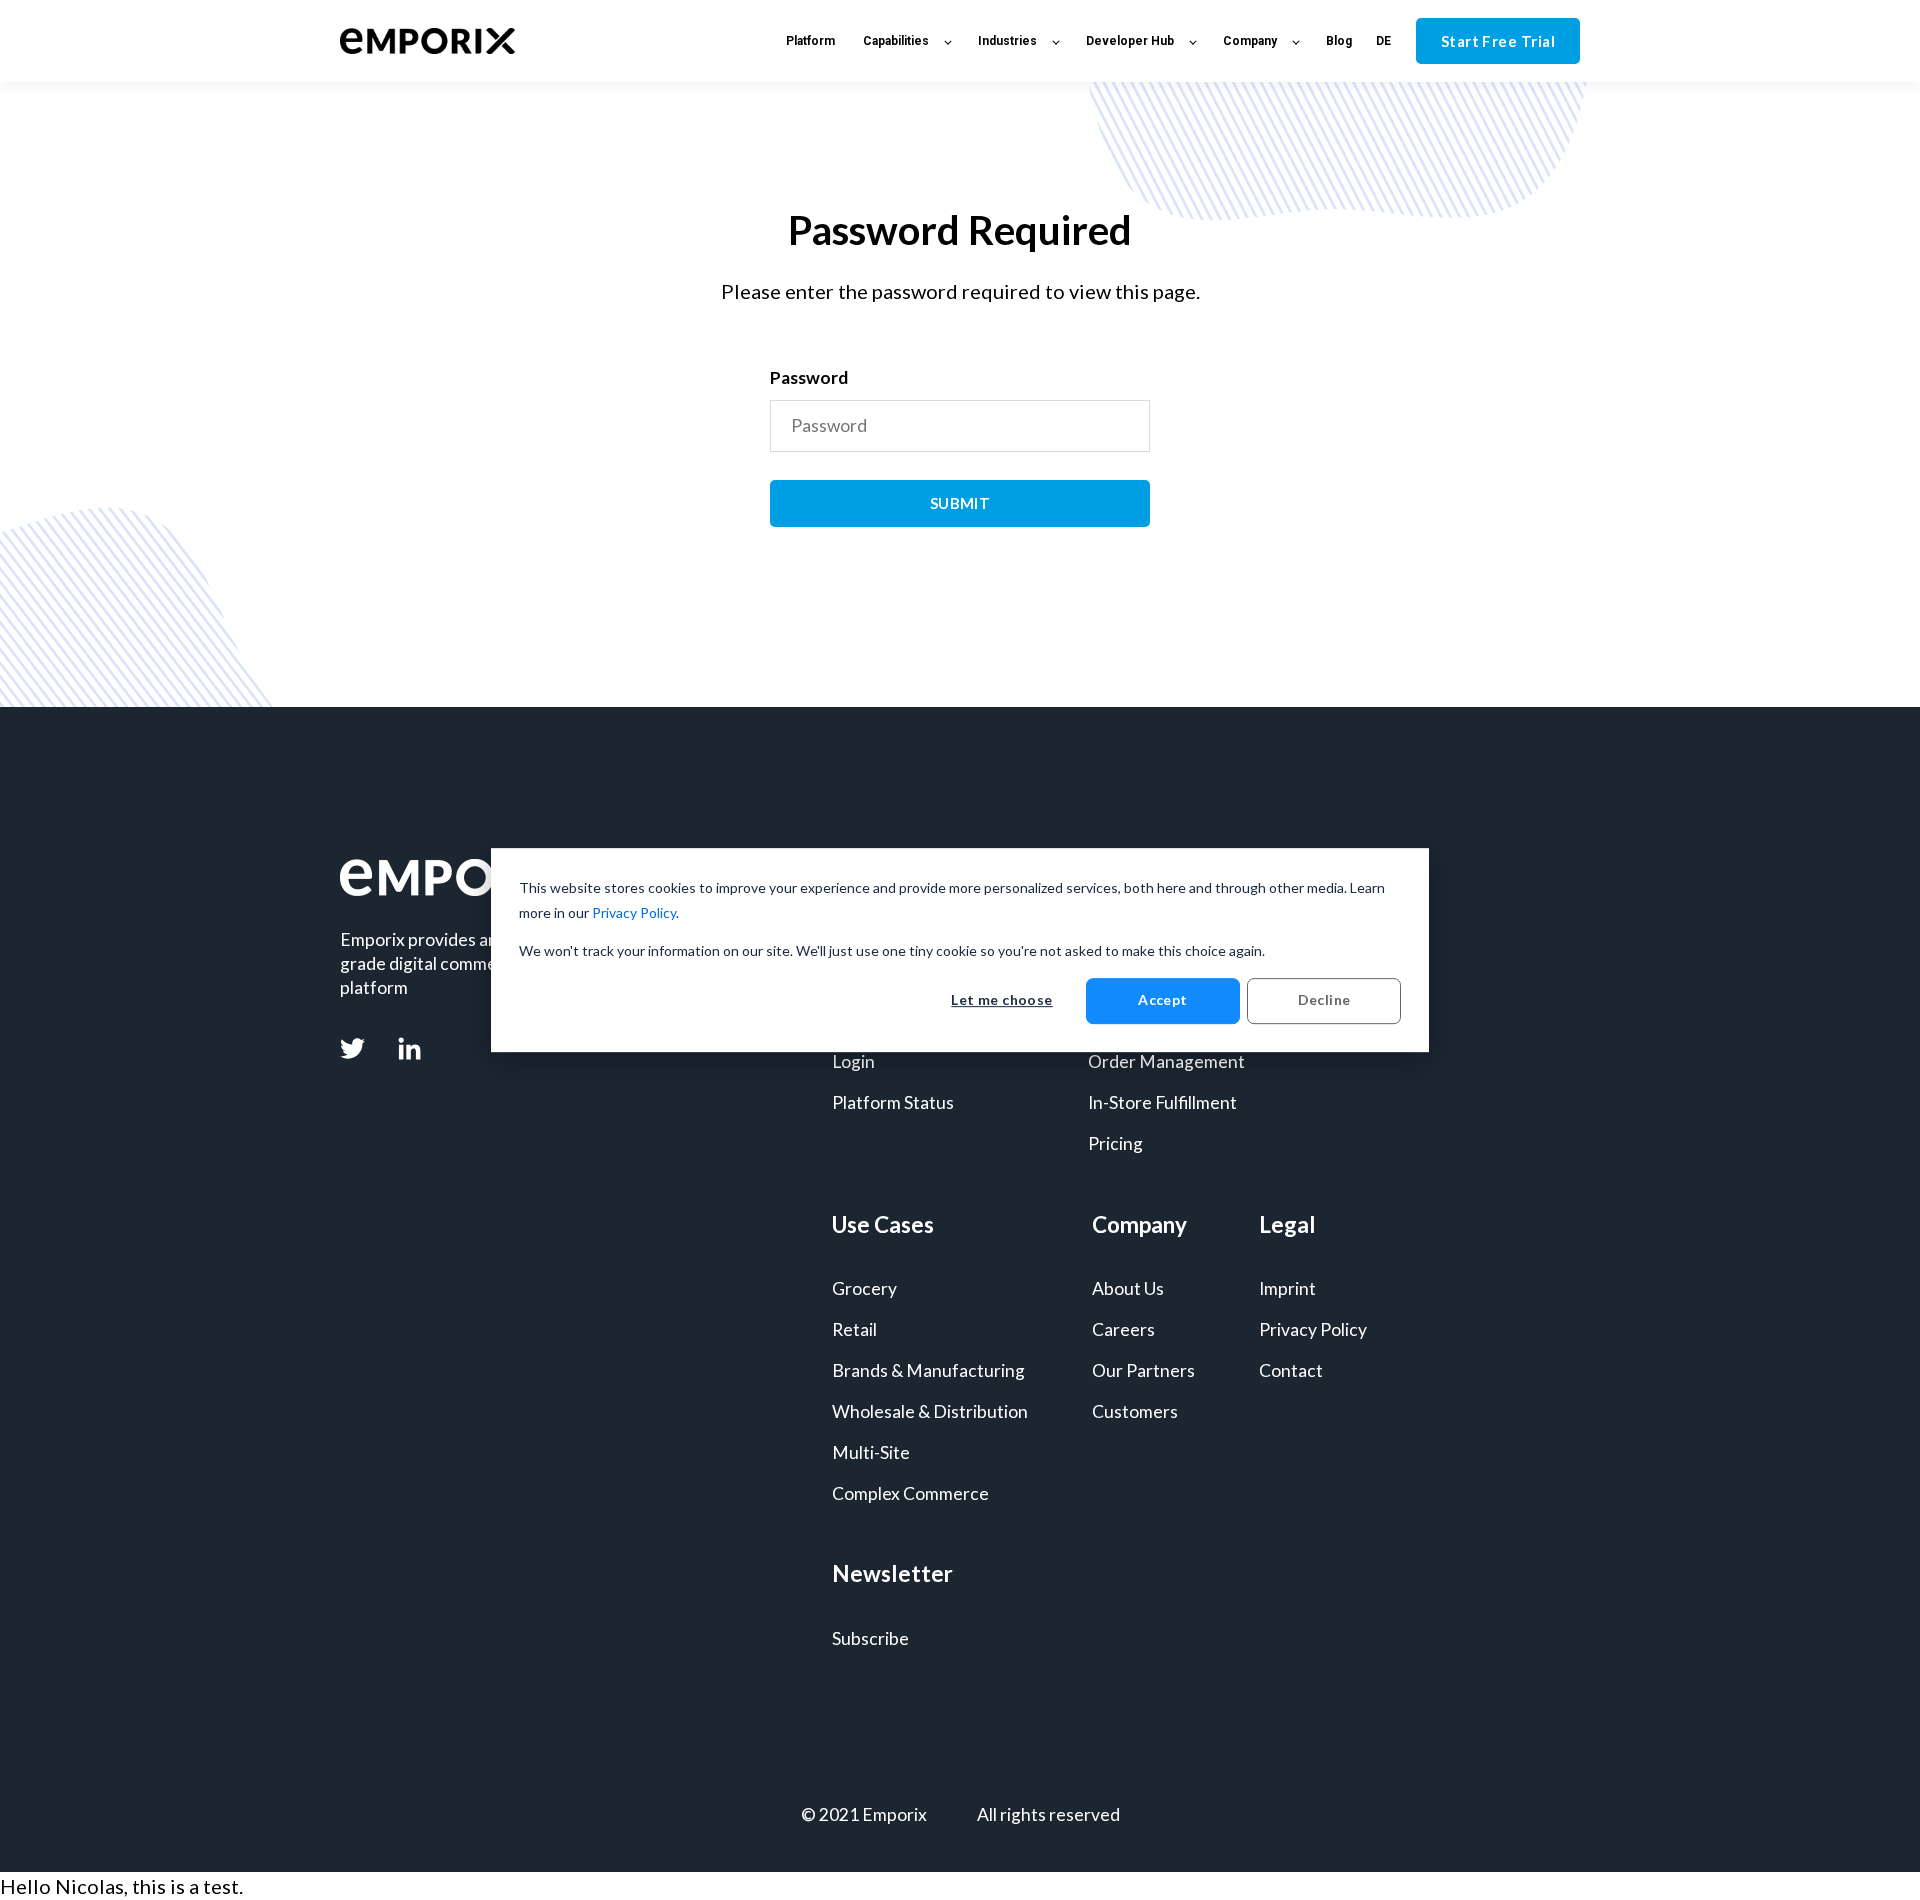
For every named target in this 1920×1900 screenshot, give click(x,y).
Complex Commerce (910, 1493)
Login (853, 1061)
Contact (1291, 1370)
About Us (1128, 1288)
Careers (1123, 1329)
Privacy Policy (634, 912)
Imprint (1287, 1288)
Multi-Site (871, 1452)
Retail (854, 1329)
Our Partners (1143, 1370)
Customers (1135, 1411)
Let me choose (1001, 1000)
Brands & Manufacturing (928, 1370)
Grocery (864, 1288)
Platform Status (893, 1102)
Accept (1163, 1000)
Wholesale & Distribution (930, 1411)
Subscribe (870, 1638)
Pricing (1115, 1143)
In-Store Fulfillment (1162, 1102)
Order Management (1166, 1061)
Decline (1324, 1000)
